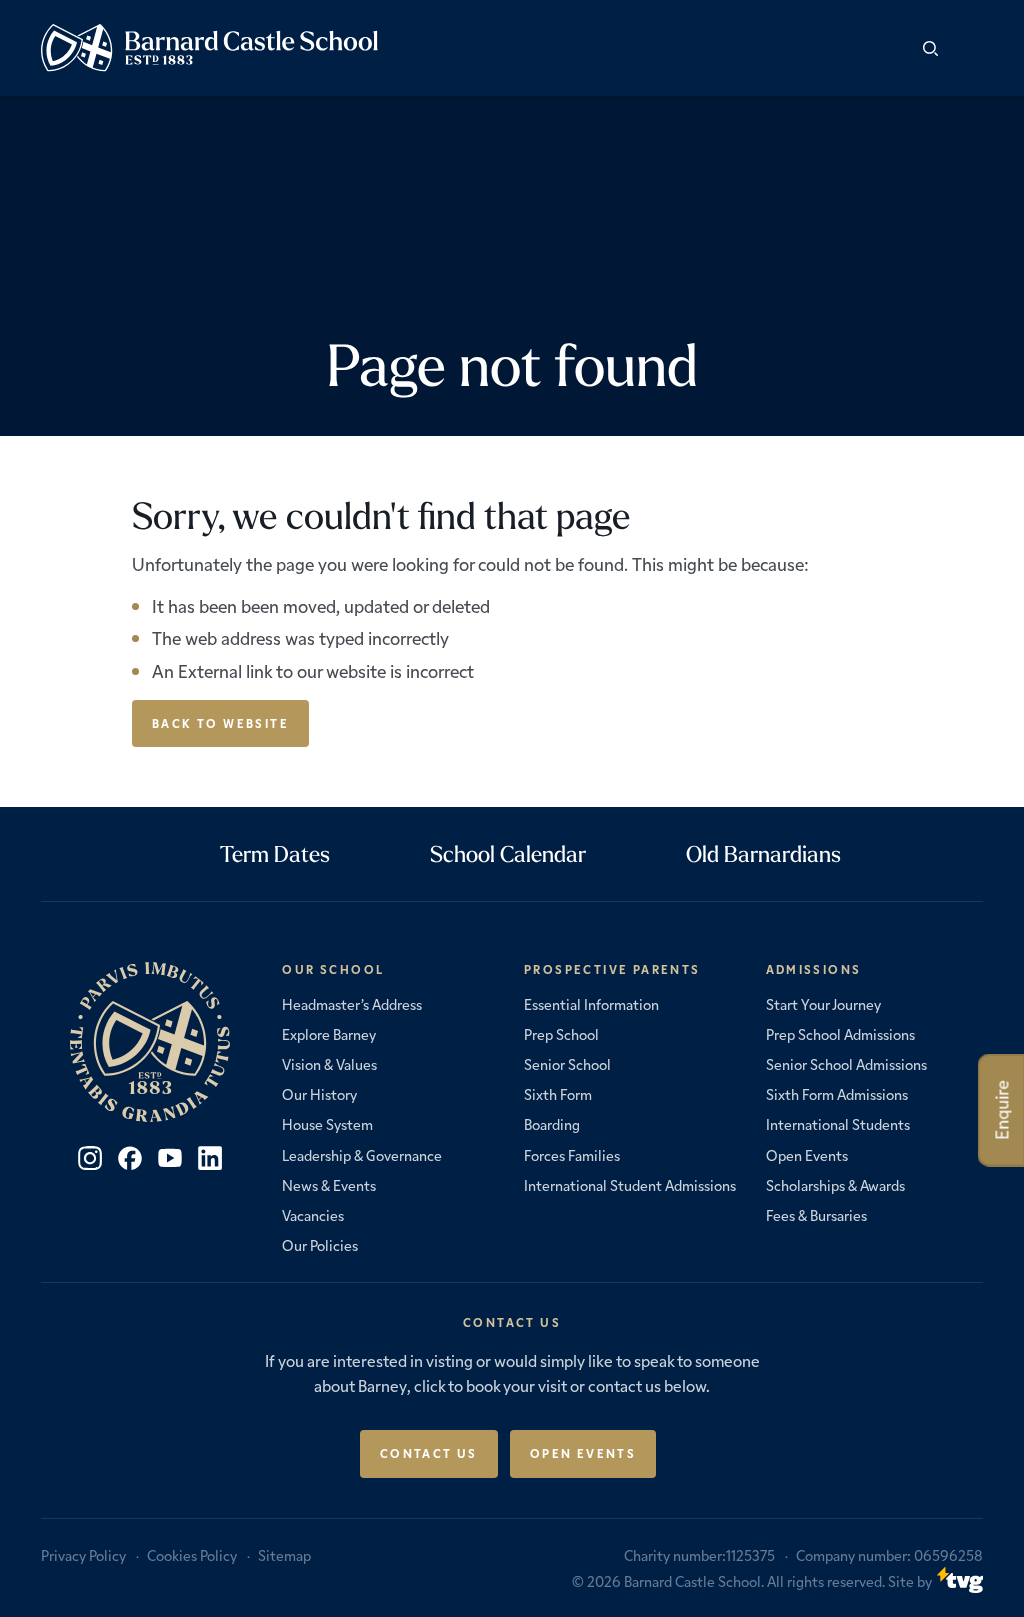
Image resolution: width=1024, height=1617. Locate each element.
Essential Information (591, 1004)
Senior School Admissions (846, 1064)
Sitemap (284, 1555)
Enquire (1001, 1110)
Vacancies (313, 1215)
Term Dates (275, 853)
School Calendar (508, 853)
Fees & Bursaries (816, 1215)
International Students (838, 1124)
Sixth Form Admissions (837, 1094)
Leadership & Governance (362, 1155)
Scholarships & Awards (835, 1185)
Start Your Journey (823, 1004)
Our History (319, 1094)
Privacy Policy (83, 1555)
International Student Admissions (630, 1185)
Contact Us (429, 1453)
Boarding (552, 1124)
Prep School (561, 1034)
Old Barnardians (763, 853)
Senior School (567, 1064)
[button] (968, 48)
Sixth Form (558, 1094)
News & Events (329, 1185)
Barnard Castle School (692, 1581)
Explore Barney (329, 1034)
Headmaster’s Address (352, 1004)
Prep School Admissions (840, 1034)
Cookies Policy (192, 1555)
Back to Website (220, 723)
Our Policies (320, 1245)
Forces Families (572, 1155)
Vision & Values (329, 1064)
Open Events (807, 1155)
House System (327, 1124)
